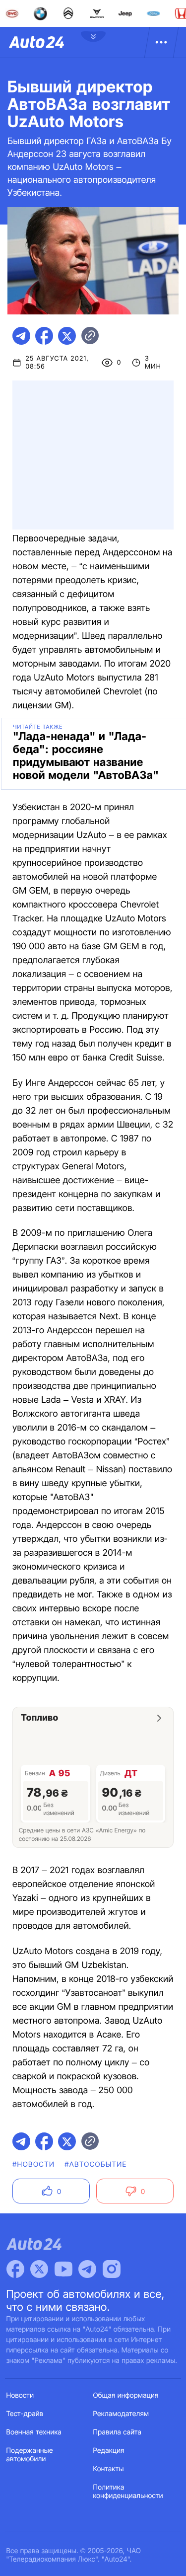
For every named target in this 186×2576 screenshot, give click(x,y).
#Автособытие (95, 2164)
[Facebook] (15, 2269)
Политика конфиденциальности (128, 2492)
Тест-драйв (25, 2414)
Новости (20, 2395)
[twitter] (67, 336)
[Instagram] (112, 2269)
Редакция (109, 2451)
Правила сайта (118, 2432)
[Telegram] (87, 2269)
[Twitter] (39, 2269)
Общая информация (126, 2395)
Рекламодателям (121, 2414)
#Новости (33, 2164)
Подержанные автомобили (30, 2455)
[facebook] (44, 336)
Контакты (109, 2469)
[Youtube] (63, 2269)
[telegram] (21, 336)
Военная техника (34, 2432)
